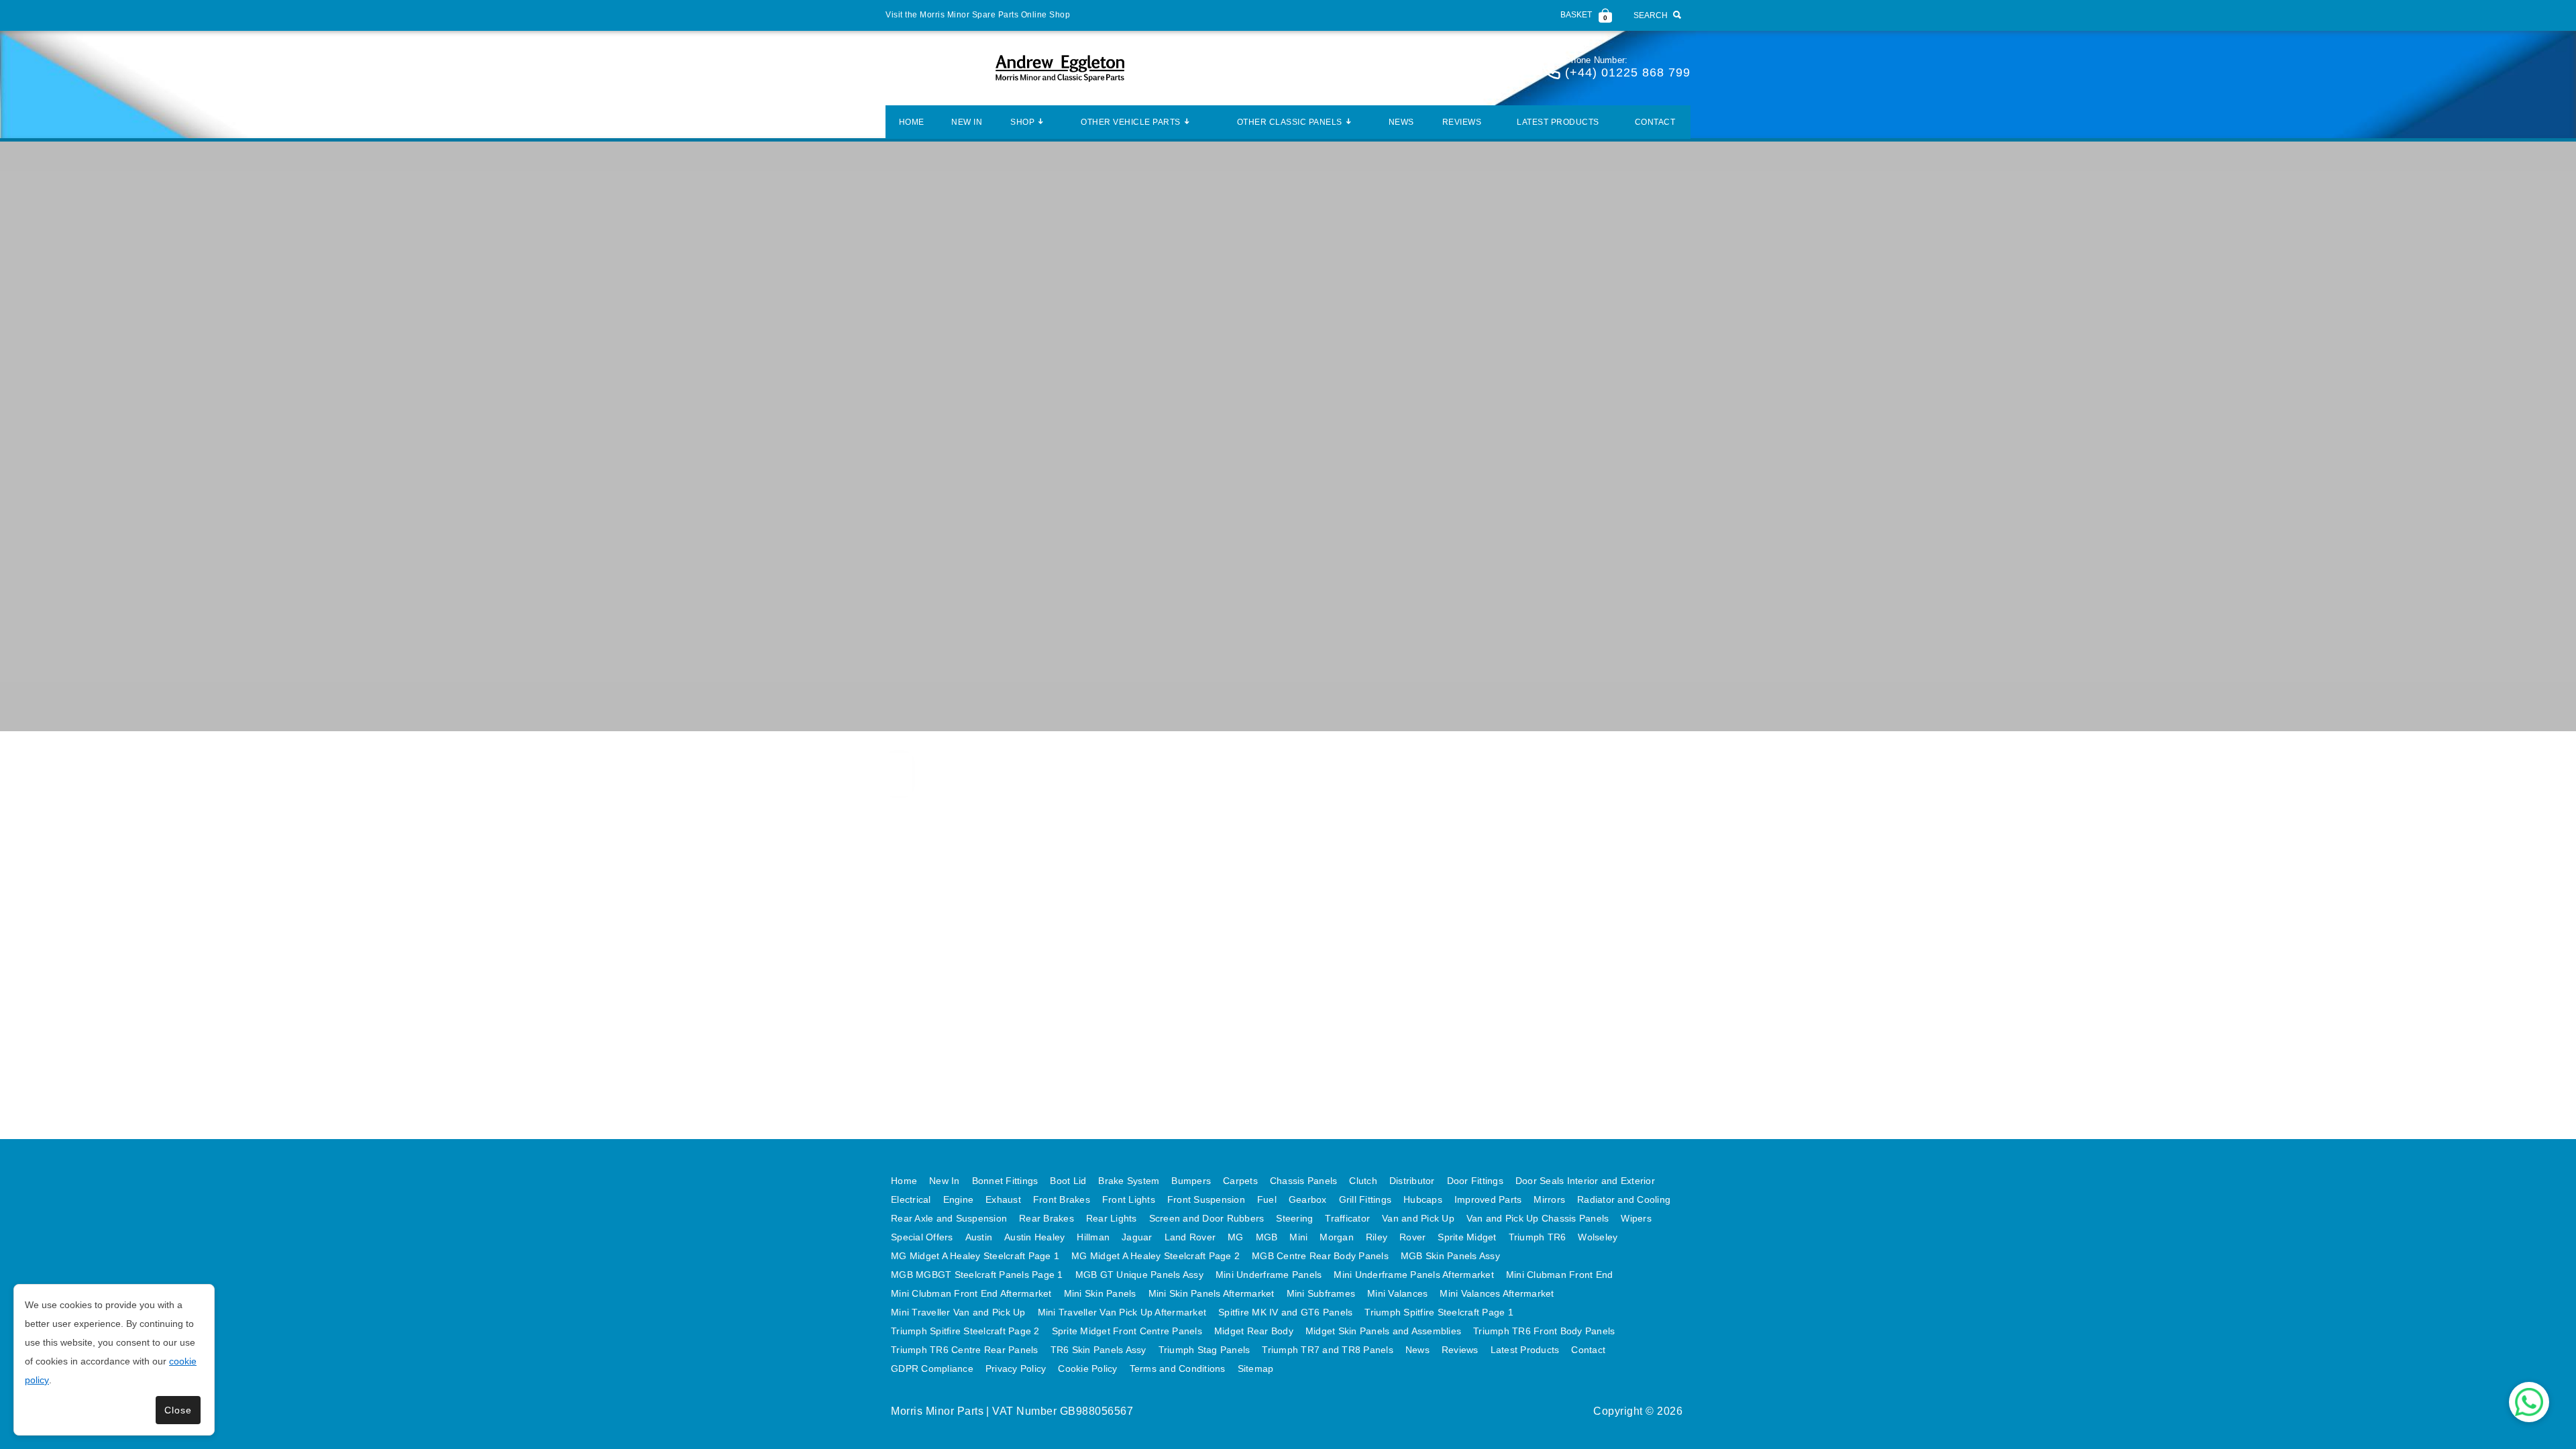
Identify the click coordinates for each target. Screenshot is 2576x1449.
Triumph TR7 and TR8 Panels (1328, 1350)
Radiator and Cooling (1624, 1199)
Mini (1298, 1237)
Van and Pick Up (1418, 1218)
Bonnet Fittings (1005, 1181)
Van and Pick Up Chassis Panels (1538, 1218)
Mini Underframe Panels (1269, 1275)
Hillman (1093, 1237)
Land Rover (1190, 1237)
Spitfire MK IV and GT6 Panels (1285, 1312)
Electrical (911, 1199)
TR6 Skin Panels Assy (1098, 1350)
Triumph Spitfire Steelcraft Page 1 (1439, 1312)
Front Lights (1129, 1199)
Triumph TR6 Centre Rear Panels (965, 1350)
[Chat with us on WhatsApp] (2529, 1402)
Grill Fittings (1365, 1199)
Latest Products (1558, 122)
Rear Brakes (1046, 1218)
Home (912, 122)
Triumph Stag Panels (1204, 1350)
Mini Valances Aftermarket (1497, 1293)
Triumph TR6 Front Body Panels (1544, 1331)
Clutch (1363, 1181)
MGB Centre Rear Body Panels (1320, 1256)
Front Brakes (1062, 1199)
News (1401, 122)
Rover (1412, 1237)
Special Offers (922, 1237)
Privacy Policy (1016, 1368)
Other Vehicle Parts (1131, 122)
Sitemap (1256, 1368)
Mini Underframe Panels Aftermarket (1414, 1275)
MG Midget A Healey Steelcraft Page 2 (1156, 1256)
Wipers (1636, 1218)
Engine (959, 1199)
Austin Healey (1034, 1237)
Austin (979, 1237)
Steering (1294, 1218)
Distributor (1412, 1181)
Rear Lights (1112, 1218)
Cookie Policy (1087, 1368)
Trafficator (1347, 1218)
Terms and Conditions (1178, 1368)
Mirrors (1549, 1199)
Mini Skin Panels (1100, 1293)
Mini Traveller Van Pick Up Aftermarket (1122, 1312)
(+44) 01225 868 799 (1628, 72)
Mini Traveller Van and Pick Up (958, 1312)
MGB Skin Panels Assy (1450, 1256)
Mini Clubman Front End (1560, 1275)
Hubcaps (1423, 1199)
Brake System (1129, 1181)
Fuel (1267, 1199)
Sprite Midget (1467, 1237)
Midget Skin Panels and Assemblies (1383, 1331)
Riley (1377, 1237)
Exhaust (1003, 1199)
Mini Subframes (1321, 1293)
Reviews (1462, 122)
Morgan (1337, 1237)
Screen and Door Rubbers (1207, 1218)
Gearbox (1308, 1199)
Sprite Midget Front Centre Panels (1127, 1331)
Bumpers (1191, 1181)
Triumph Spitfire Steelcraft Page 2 (965, 1331)
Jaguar (1137, 1237)
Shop (1022, 122)
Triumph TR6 (1538, 1237)
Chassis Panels (1304, 1181)
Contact (1655, 122)
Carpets (1240, 1181)
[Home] (1060, 68)
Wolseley (1598, 1237)
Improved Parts (1488, 1199)
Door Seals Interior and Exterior (1585, 1181)
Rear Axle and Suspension (949, 1218)
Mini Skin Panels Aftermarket (1212, 1293)
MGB (1267, 1237)
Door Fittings (1475, 1181)
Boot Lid (1068, 1181)
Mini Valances (1397, 1293)
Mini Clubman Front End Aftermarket (971, 1293)
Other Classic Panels (1290, 122)
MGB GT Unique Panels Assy (1139, 1275)
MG (1236, 1237)
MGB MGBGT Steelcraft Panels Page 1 (977, 1275)
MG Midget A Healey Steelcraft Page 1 (975, 1256)
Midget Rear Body (1254, 1331)
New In (967, 122)
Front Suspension (1206, 1199)
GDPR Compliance (932, 1368)
